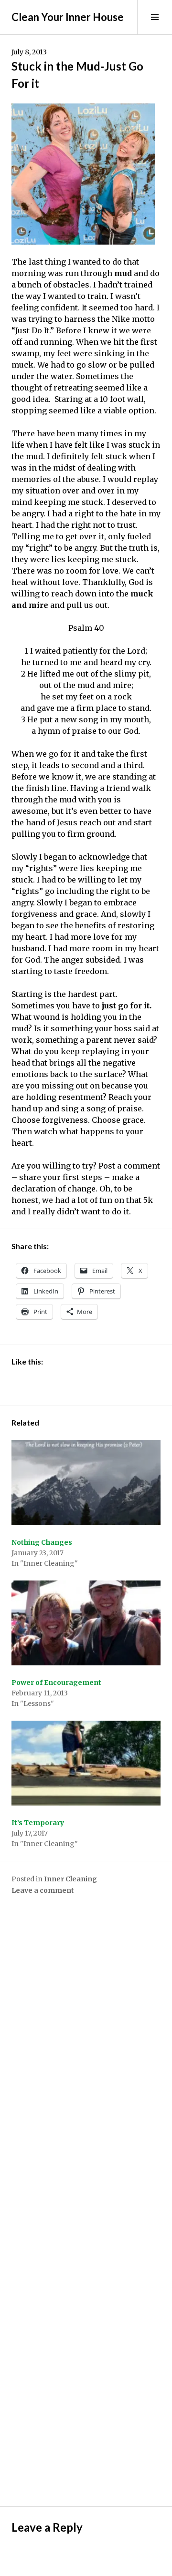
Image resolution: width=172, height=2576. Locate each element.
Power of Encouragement (56, 1683)
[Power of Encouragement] (86, 1623)
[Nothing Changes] (86, 1482)
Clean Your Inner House (68, 17)
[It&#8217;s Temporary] (86, 1763)
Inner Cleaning (70, 1879)
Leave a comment (43, 1890)
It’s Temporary (38, 1823)
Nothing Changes (42, 1542)
